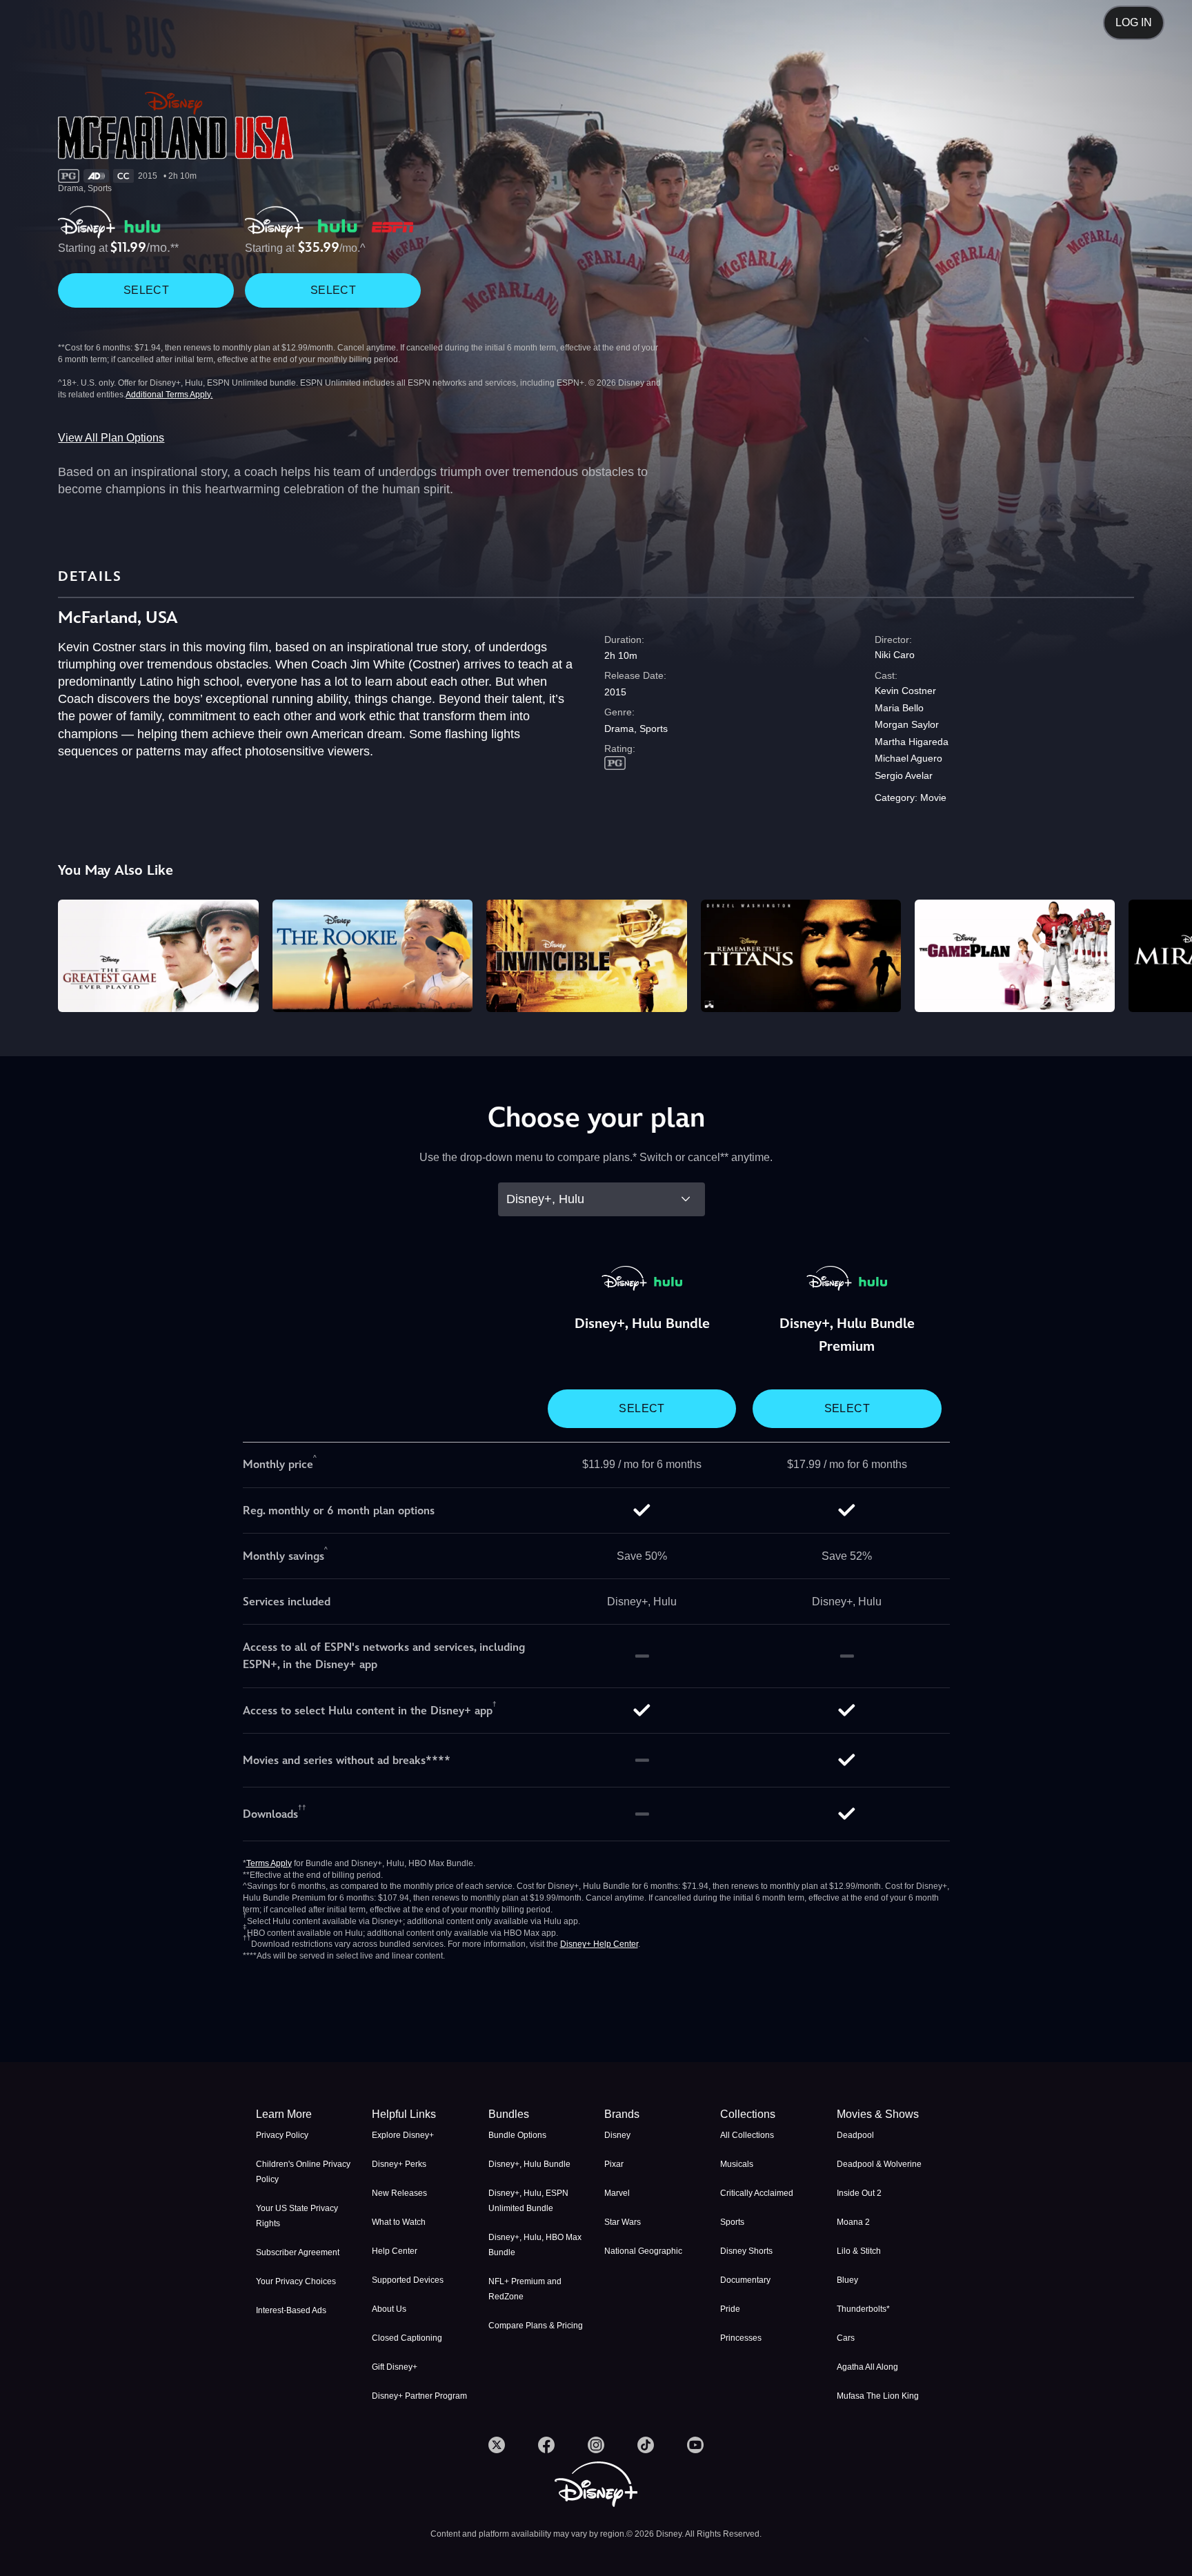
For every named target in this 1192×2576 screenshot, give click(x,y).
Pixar (614, 2164)
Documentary (745, 2280)
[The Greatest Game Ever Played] (158, 956)
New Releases (399, 2193)
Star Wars (623, 2222)
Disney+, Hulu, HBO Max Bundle (535, 2245)
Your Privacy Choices (296, 2281)
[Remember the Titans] (801, 956)
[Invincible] (586, 956)
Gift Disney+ (395, 2367)
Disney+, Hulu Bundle (529, 2164)
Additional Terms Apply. (169, 395)
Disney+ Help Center (599, 1944)
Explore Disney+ (403, 2135)
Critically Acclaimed (757, 2193)
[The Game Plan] (1015, 956)
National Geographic (643, 2251)
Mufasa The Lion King (878, 2396)
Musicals (737, 2164)
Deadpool (855, 2135)
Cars (846, 2338)
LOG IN (1134, 22)
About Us (389, 2309)
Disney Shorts (746, 2251)
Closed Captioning (407, 2338)
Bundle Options (517, 2135)
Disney (617, 2135)
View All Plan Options (111, 438)
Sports (732, 2222)
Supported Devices (408, 2280)
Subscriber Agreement (298, 2252)
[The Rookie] (372, 956)
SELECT (146, 290)
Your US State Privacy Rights (297, 2216)
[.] (497, 2445)
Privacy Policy (282, 2135)
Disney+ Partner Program (419, 2396)
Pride (730, 2309)
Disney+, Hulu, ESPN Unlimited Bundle (528, 2201)
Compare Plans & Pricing (536, 2326)
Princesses (741, 2338)
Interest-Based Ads (291, 2310)
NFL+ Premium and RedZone (525, 2289)
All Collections (747, 2135)
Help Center (395, 2251)
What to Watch (399, 2222)
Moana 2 (853, 2222)
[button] (421, 2114)
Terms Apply (269, 1863)
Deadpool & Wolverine (879, 2164)
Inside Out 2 (859, 2193)
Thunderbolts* (863, 2309)
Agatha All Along (867, 2367)
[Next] (1165, 954)
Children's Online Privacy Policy (303, 2172)
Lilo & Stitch (859, 2251)
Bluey (847, 2280)
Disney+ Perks (399, 2164)
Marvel (617, 2193)
